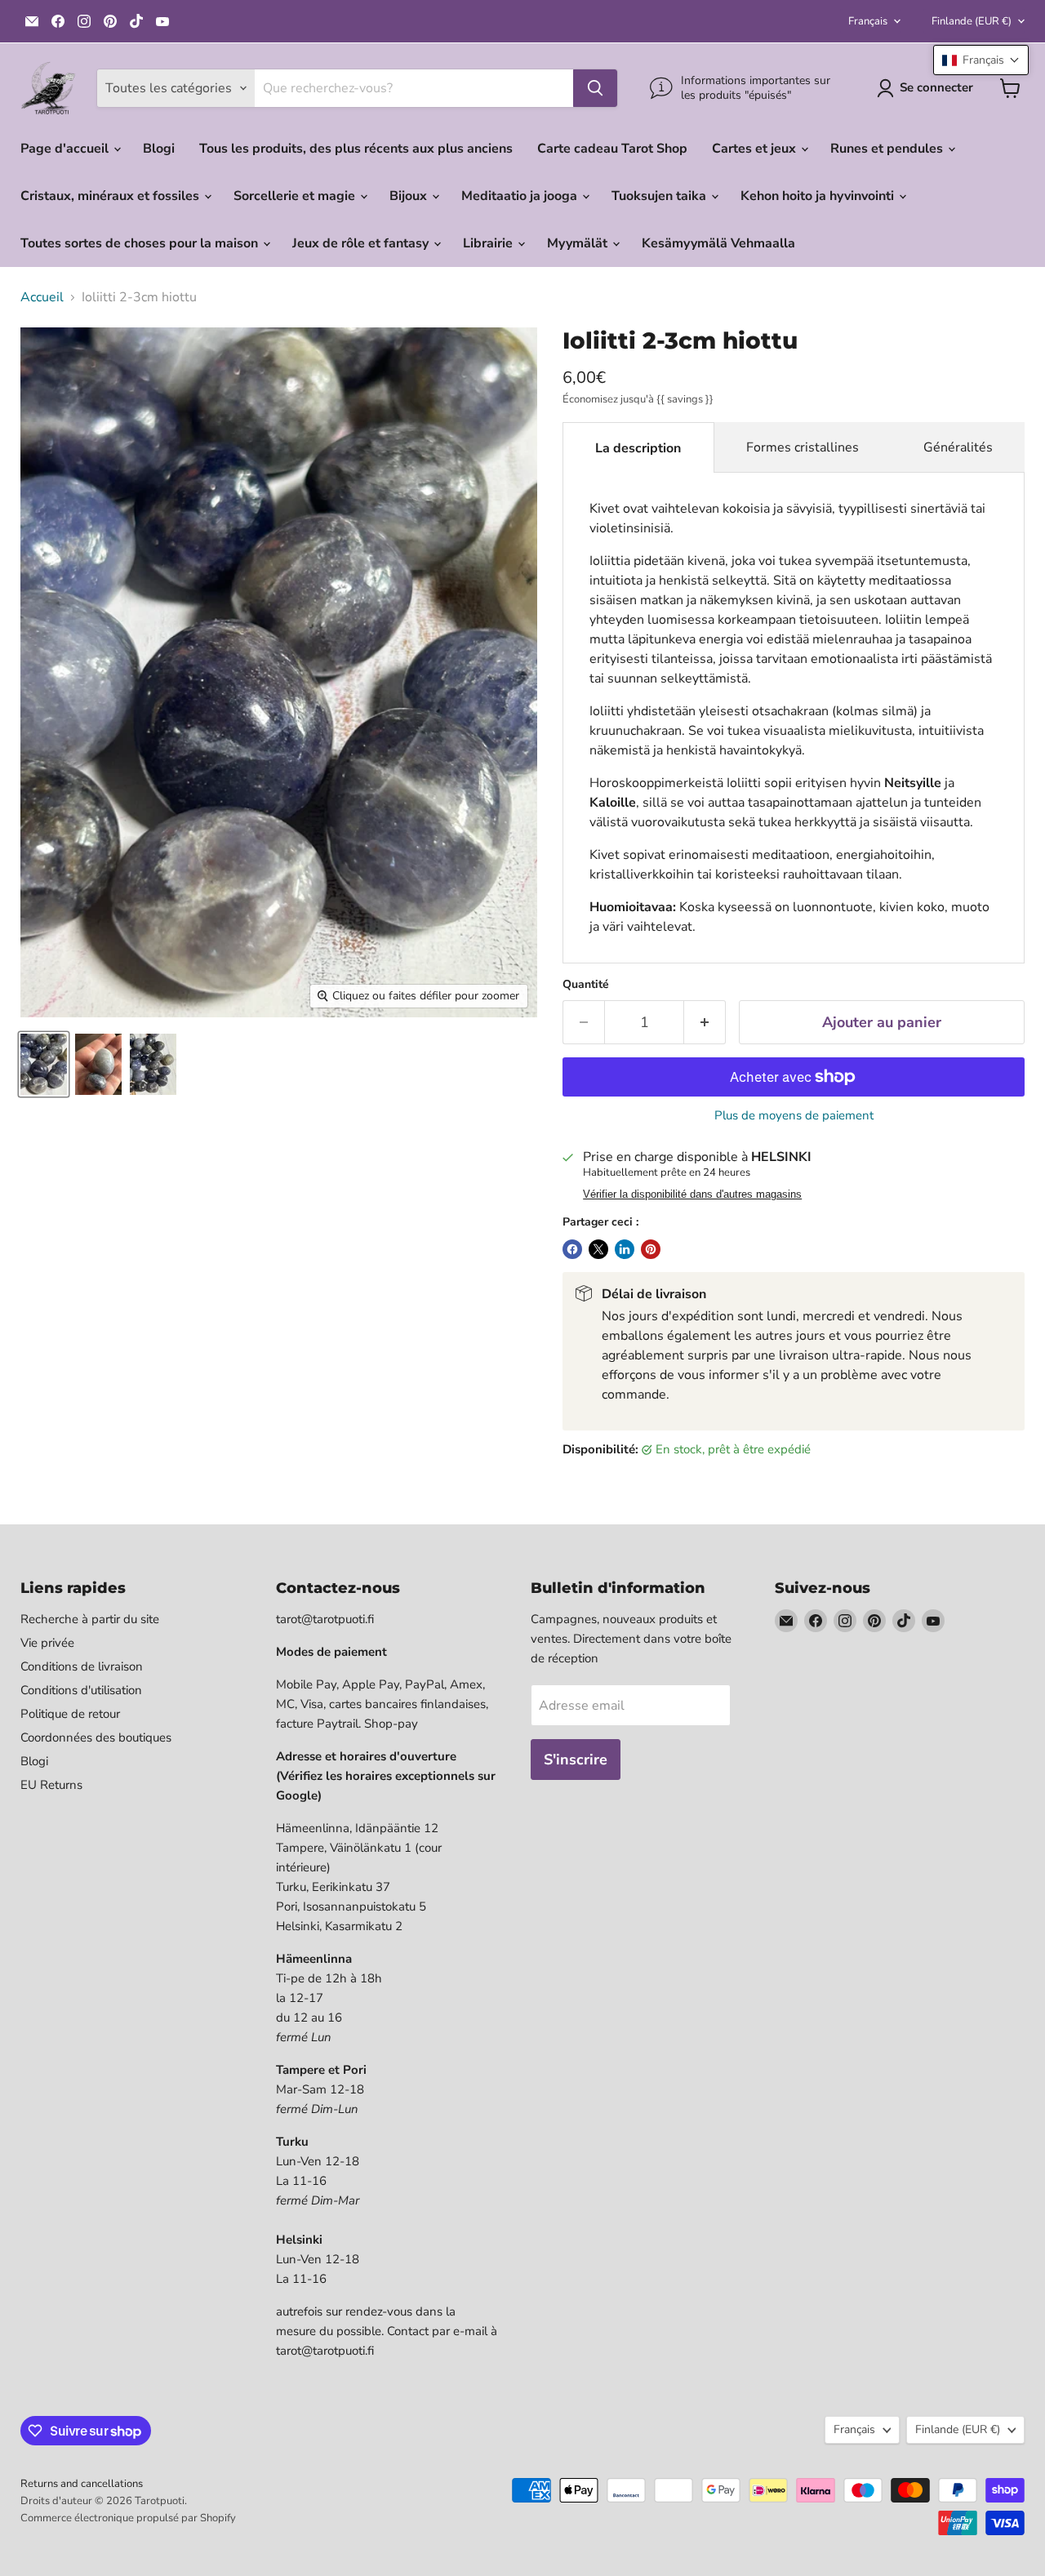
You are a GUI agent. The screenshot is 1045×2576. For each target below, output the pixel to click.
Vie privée (47, 1643)
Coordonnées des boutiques (96, 1737)
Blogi (159, 149)
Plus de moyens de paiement (794, 1116)
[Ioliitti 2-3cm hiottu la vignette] (44, 1064)
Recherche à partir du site (90, 1619)
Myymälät (579, 243)
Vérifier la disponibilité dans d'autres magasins (692, 1195)
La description (638, 448)
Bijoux (410, 196)
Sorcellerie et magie (296, 196)
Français (868, 21)
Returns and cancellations (82, 2484)
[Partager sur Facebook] (572, 1249)
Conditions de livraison (82, 1666)
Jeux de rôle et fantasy (362, 243)
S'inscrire (576, 1760)
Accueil (42, 297)
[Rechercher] (595, 88)
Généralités (958, 447)
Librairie (489, 243)
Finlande (972, 21)
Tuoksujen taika (660, 196)
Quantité (586, 985)
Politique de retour (70, 1714)
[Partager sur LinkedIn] (625, 1249)
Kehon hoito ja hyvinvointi (819, 196)
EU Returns (51, 1785)
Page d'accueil (66, 149)
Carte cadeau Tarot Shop (612, 149)
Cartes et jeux (756, 149)
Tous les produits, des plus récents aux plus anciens (356, 149)
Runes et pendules (888, 149)
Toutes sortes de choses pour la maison (141, 243)
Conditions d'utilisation (81, 1690)
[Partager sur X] (598, 1249)
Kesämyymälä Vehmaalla (718, 243)
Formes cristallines (803, 447)
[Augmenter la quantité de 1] (705, 1023)
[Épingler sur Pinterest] (651, 1249)
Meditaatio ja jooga (521, 196)
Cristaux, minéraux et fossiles (111, 196)
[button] (981, 60)
